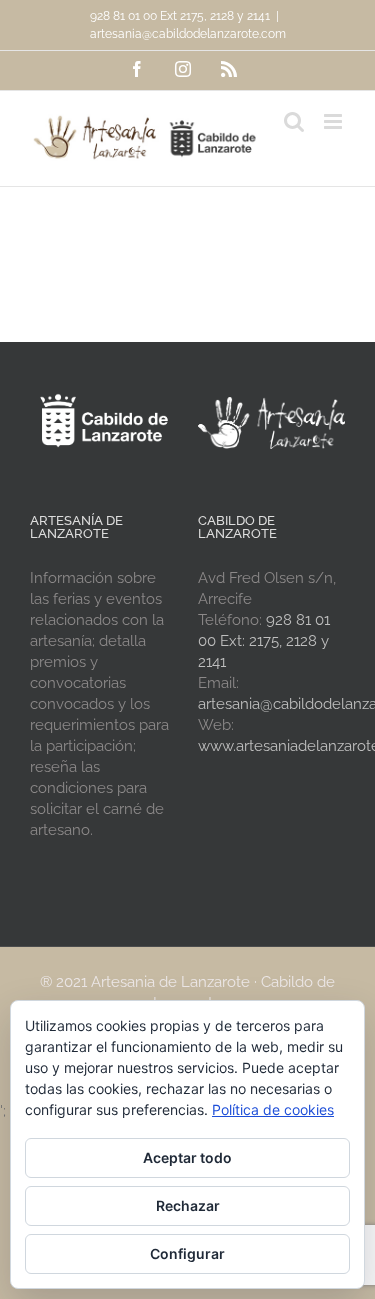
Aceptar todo (187, 1157)
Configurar (187, 1253)
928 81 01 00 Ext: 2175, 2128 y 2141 (264, 641)
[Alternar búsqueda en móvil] (294, 121)
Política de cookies (273, 1109)
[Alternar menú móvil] (334, 121)
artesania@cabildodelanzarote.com (188, 34)
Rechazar (188, 1205)
